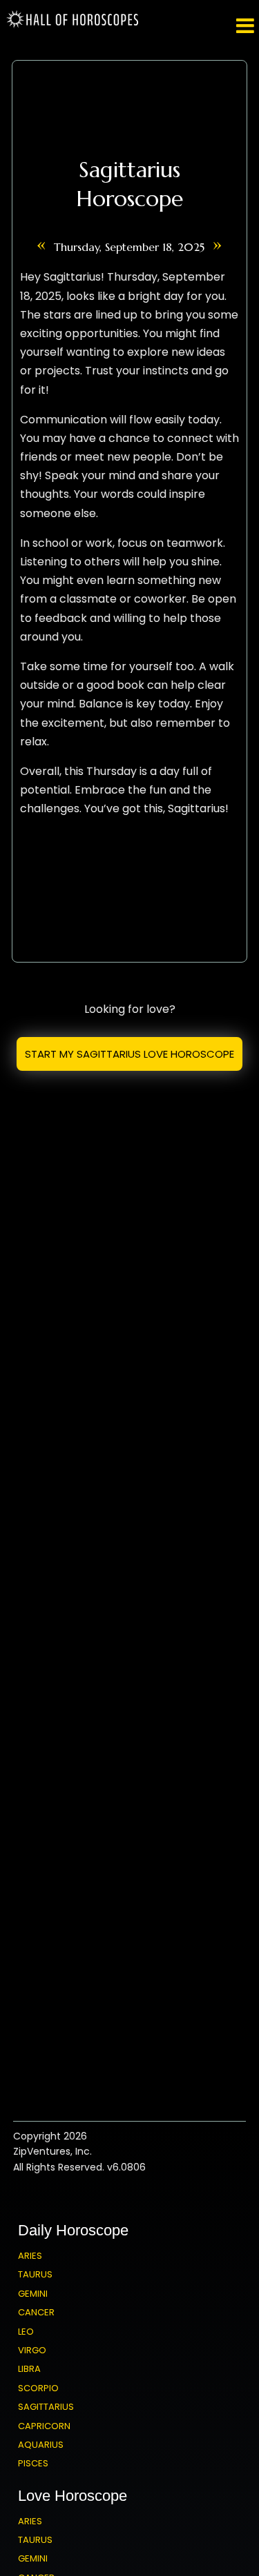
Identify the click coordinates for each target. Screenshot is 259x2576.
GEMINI (33, 2294)
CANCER (36, 2312)
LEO (26, 2332)
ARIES (30, 2256)
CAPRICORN (44, 2426)
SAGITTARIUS (46, 2407)
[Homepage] (75, 25)
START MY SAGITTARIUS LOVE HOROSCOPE (129, 1054)
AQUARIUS (41, 2445)
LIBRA (29, 2369)
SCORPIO (38, 2388)
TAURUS (35, 2274)
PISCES (33, 2463)
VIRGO (32, 2350)
